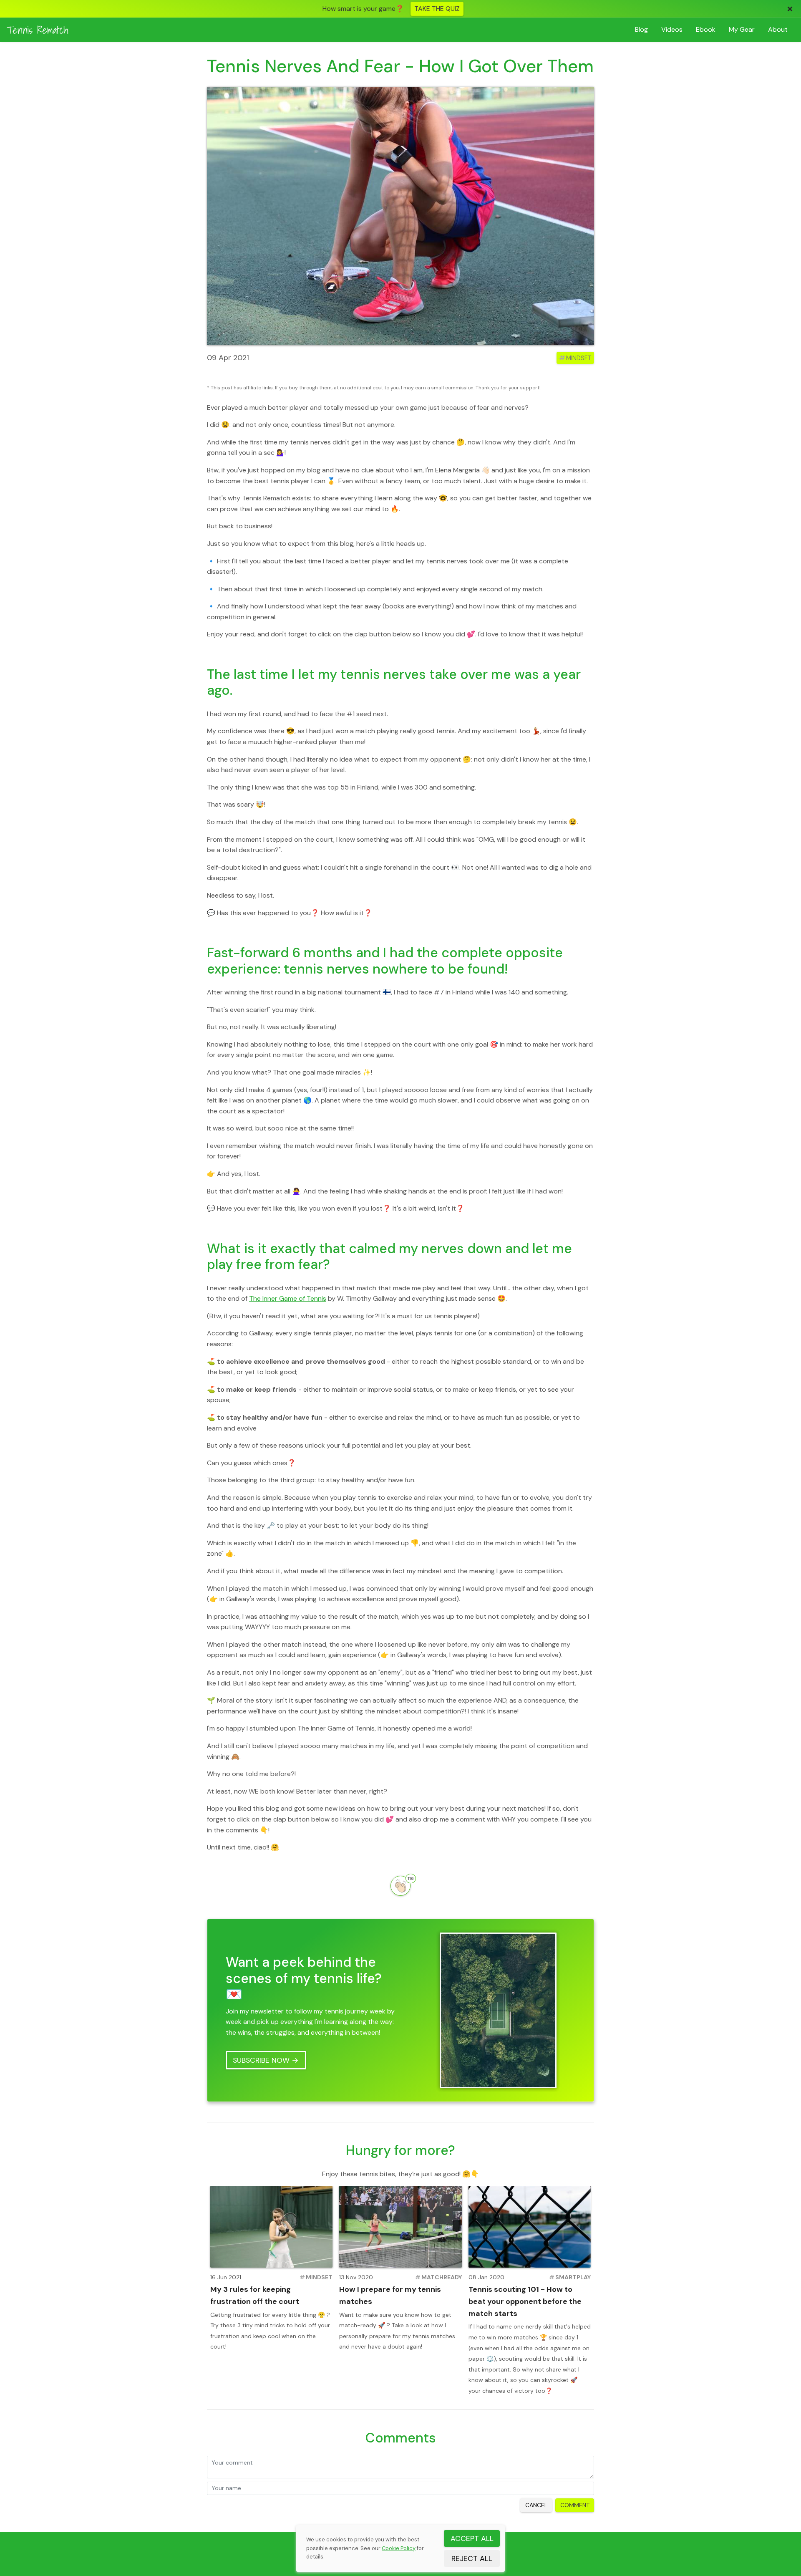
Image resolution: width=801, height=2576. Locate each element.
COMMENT (575, 2505)
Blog (641, 29)
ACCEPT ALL (472, 2538)
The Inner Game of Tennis (288, 1298)
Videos (672, 29)
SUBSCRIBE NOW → (266, 2060)
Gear (742, 29)
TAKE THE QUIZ (437, 9)
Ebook (706, 29)
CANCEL (536, 2505)
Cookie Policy (399, 2548)
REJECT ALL (472, 2558)
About (778, 29)
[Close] (790, 9)
